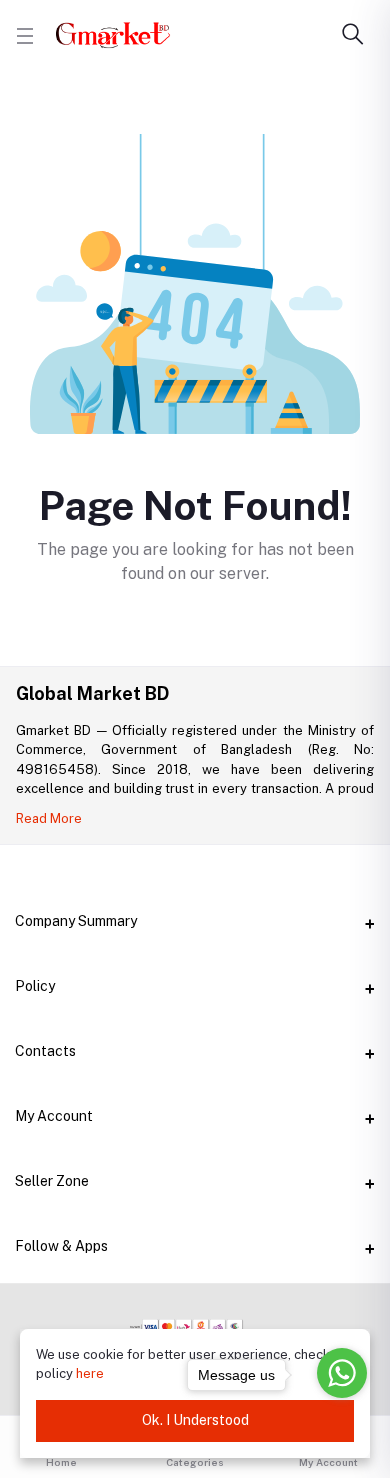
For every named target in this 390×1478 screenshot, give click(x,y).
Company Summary (76, 921)
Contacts (45, 1051)
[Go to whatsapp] (342, 1373)
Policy (35, 986)
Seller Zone (52, 1181)
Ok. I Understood (195, 1420)
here (90, 1373)
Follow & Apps (61, 1246)
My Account (54, 1116)
